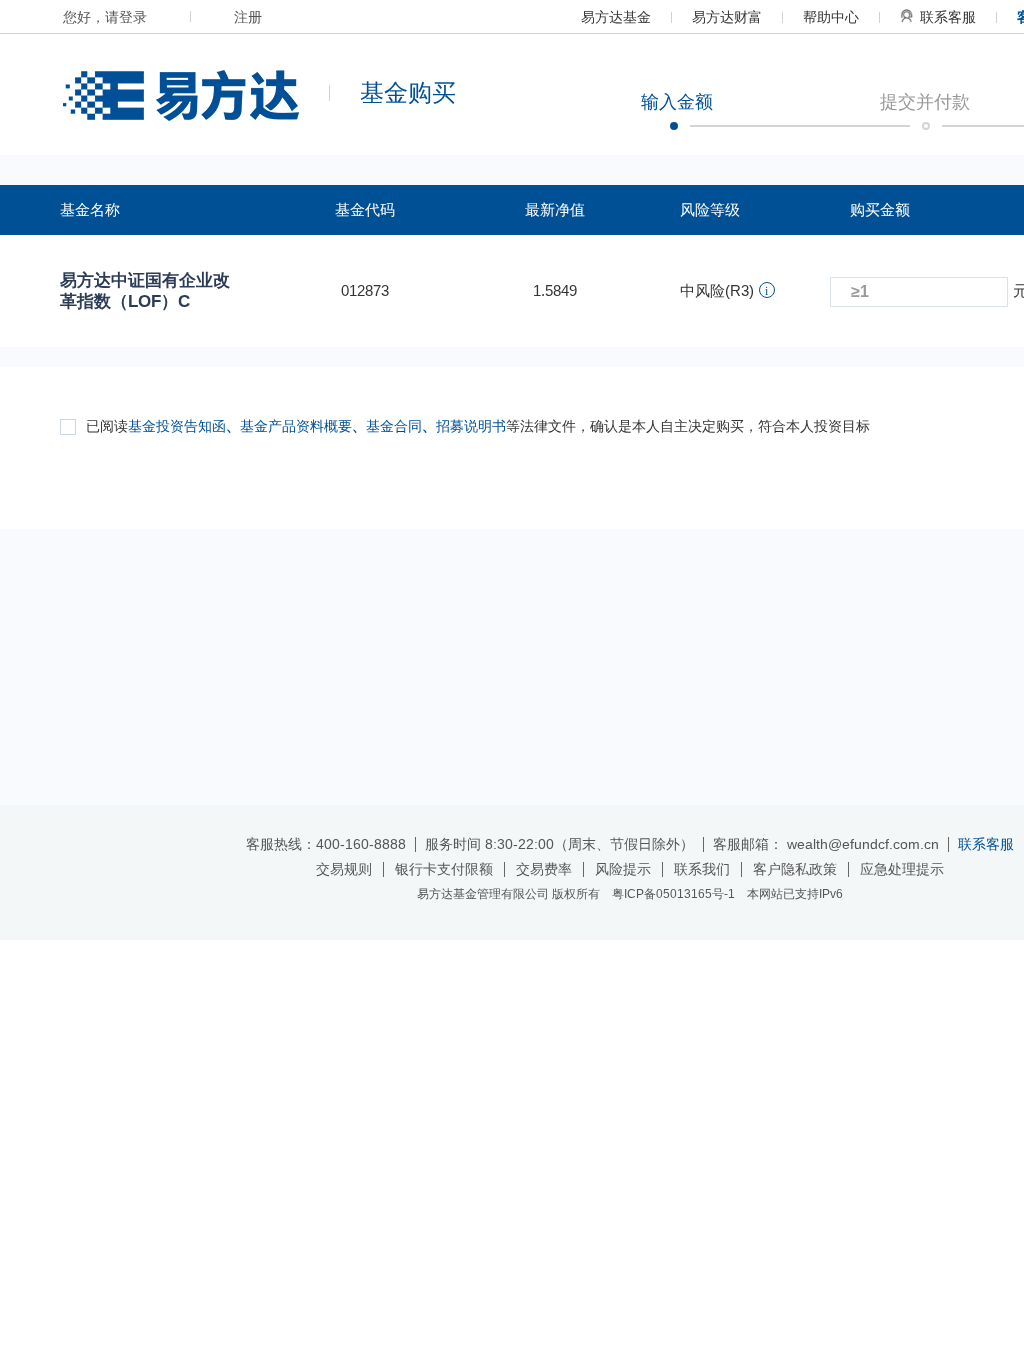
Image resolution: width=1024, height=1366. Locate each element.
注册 (248, 17)
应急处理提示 (902, 869)
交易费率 (544, 869)
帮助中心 (831, 17)
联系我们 (702, 869)
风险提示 (623, 869)
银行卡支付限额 (444, 869)
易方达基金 (616, 17)
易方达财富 (727, 17)
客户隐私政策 (795, 869)
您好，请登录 (105, 17)
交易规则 (344, 869)
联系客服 (948, 17)
